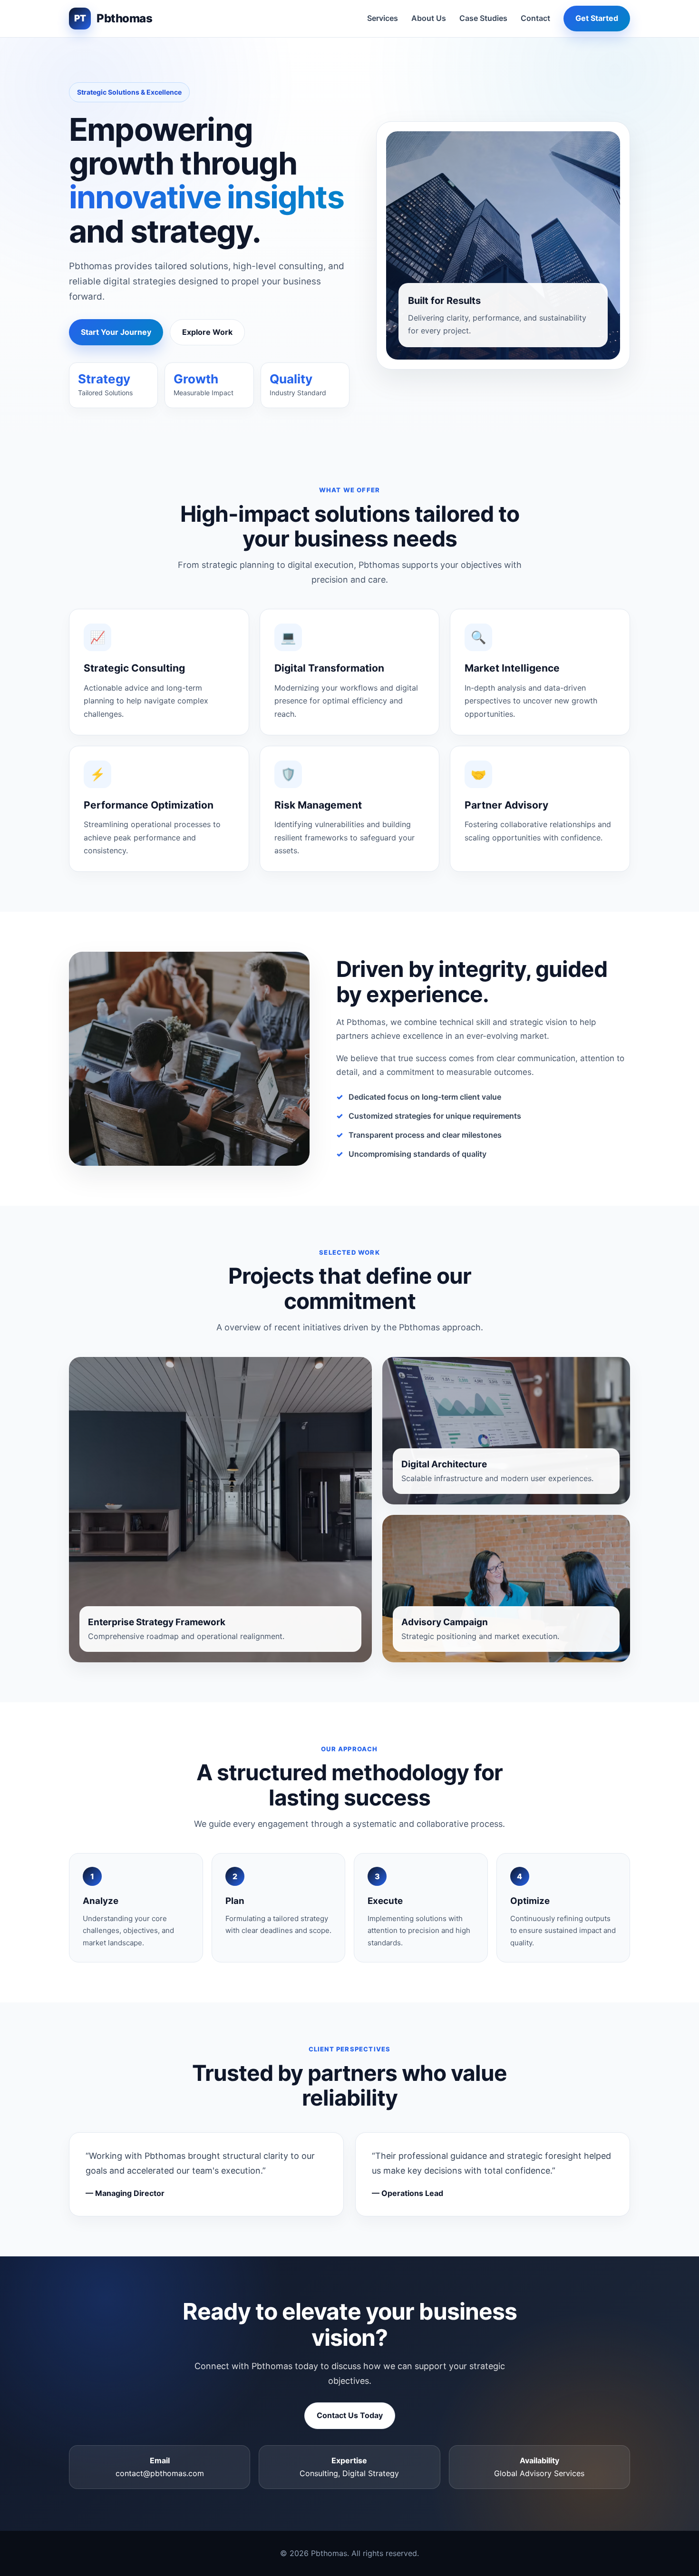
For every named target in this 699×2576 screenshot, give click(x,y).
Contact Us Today (350, 2415)
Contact (535, 18)
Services (383, 18)
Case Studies (483, 18)
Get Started (597, 18)
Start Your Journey (116, 332)
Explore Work (207, 332)
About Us (429, 18)
